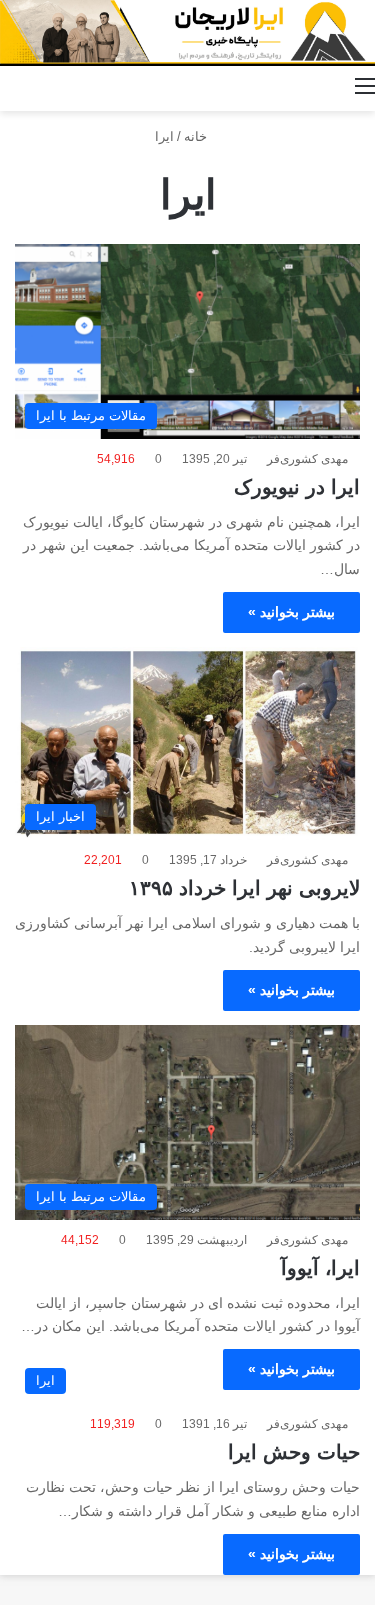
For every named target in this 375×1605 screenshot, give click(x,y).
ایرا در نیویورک (297, 487)
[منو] (365, 86)
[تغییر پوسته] (45, 86)
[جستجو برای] (10, 86)
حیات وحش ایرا (294, 1452)
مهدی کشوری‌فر (307, 459)
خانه (197, 136)
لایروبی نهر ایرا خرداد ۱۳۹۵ (244, 888)
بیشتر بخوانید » (291, 612)
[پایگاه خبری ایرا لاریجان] (187, 33)
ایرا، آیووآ (320, 1268)
